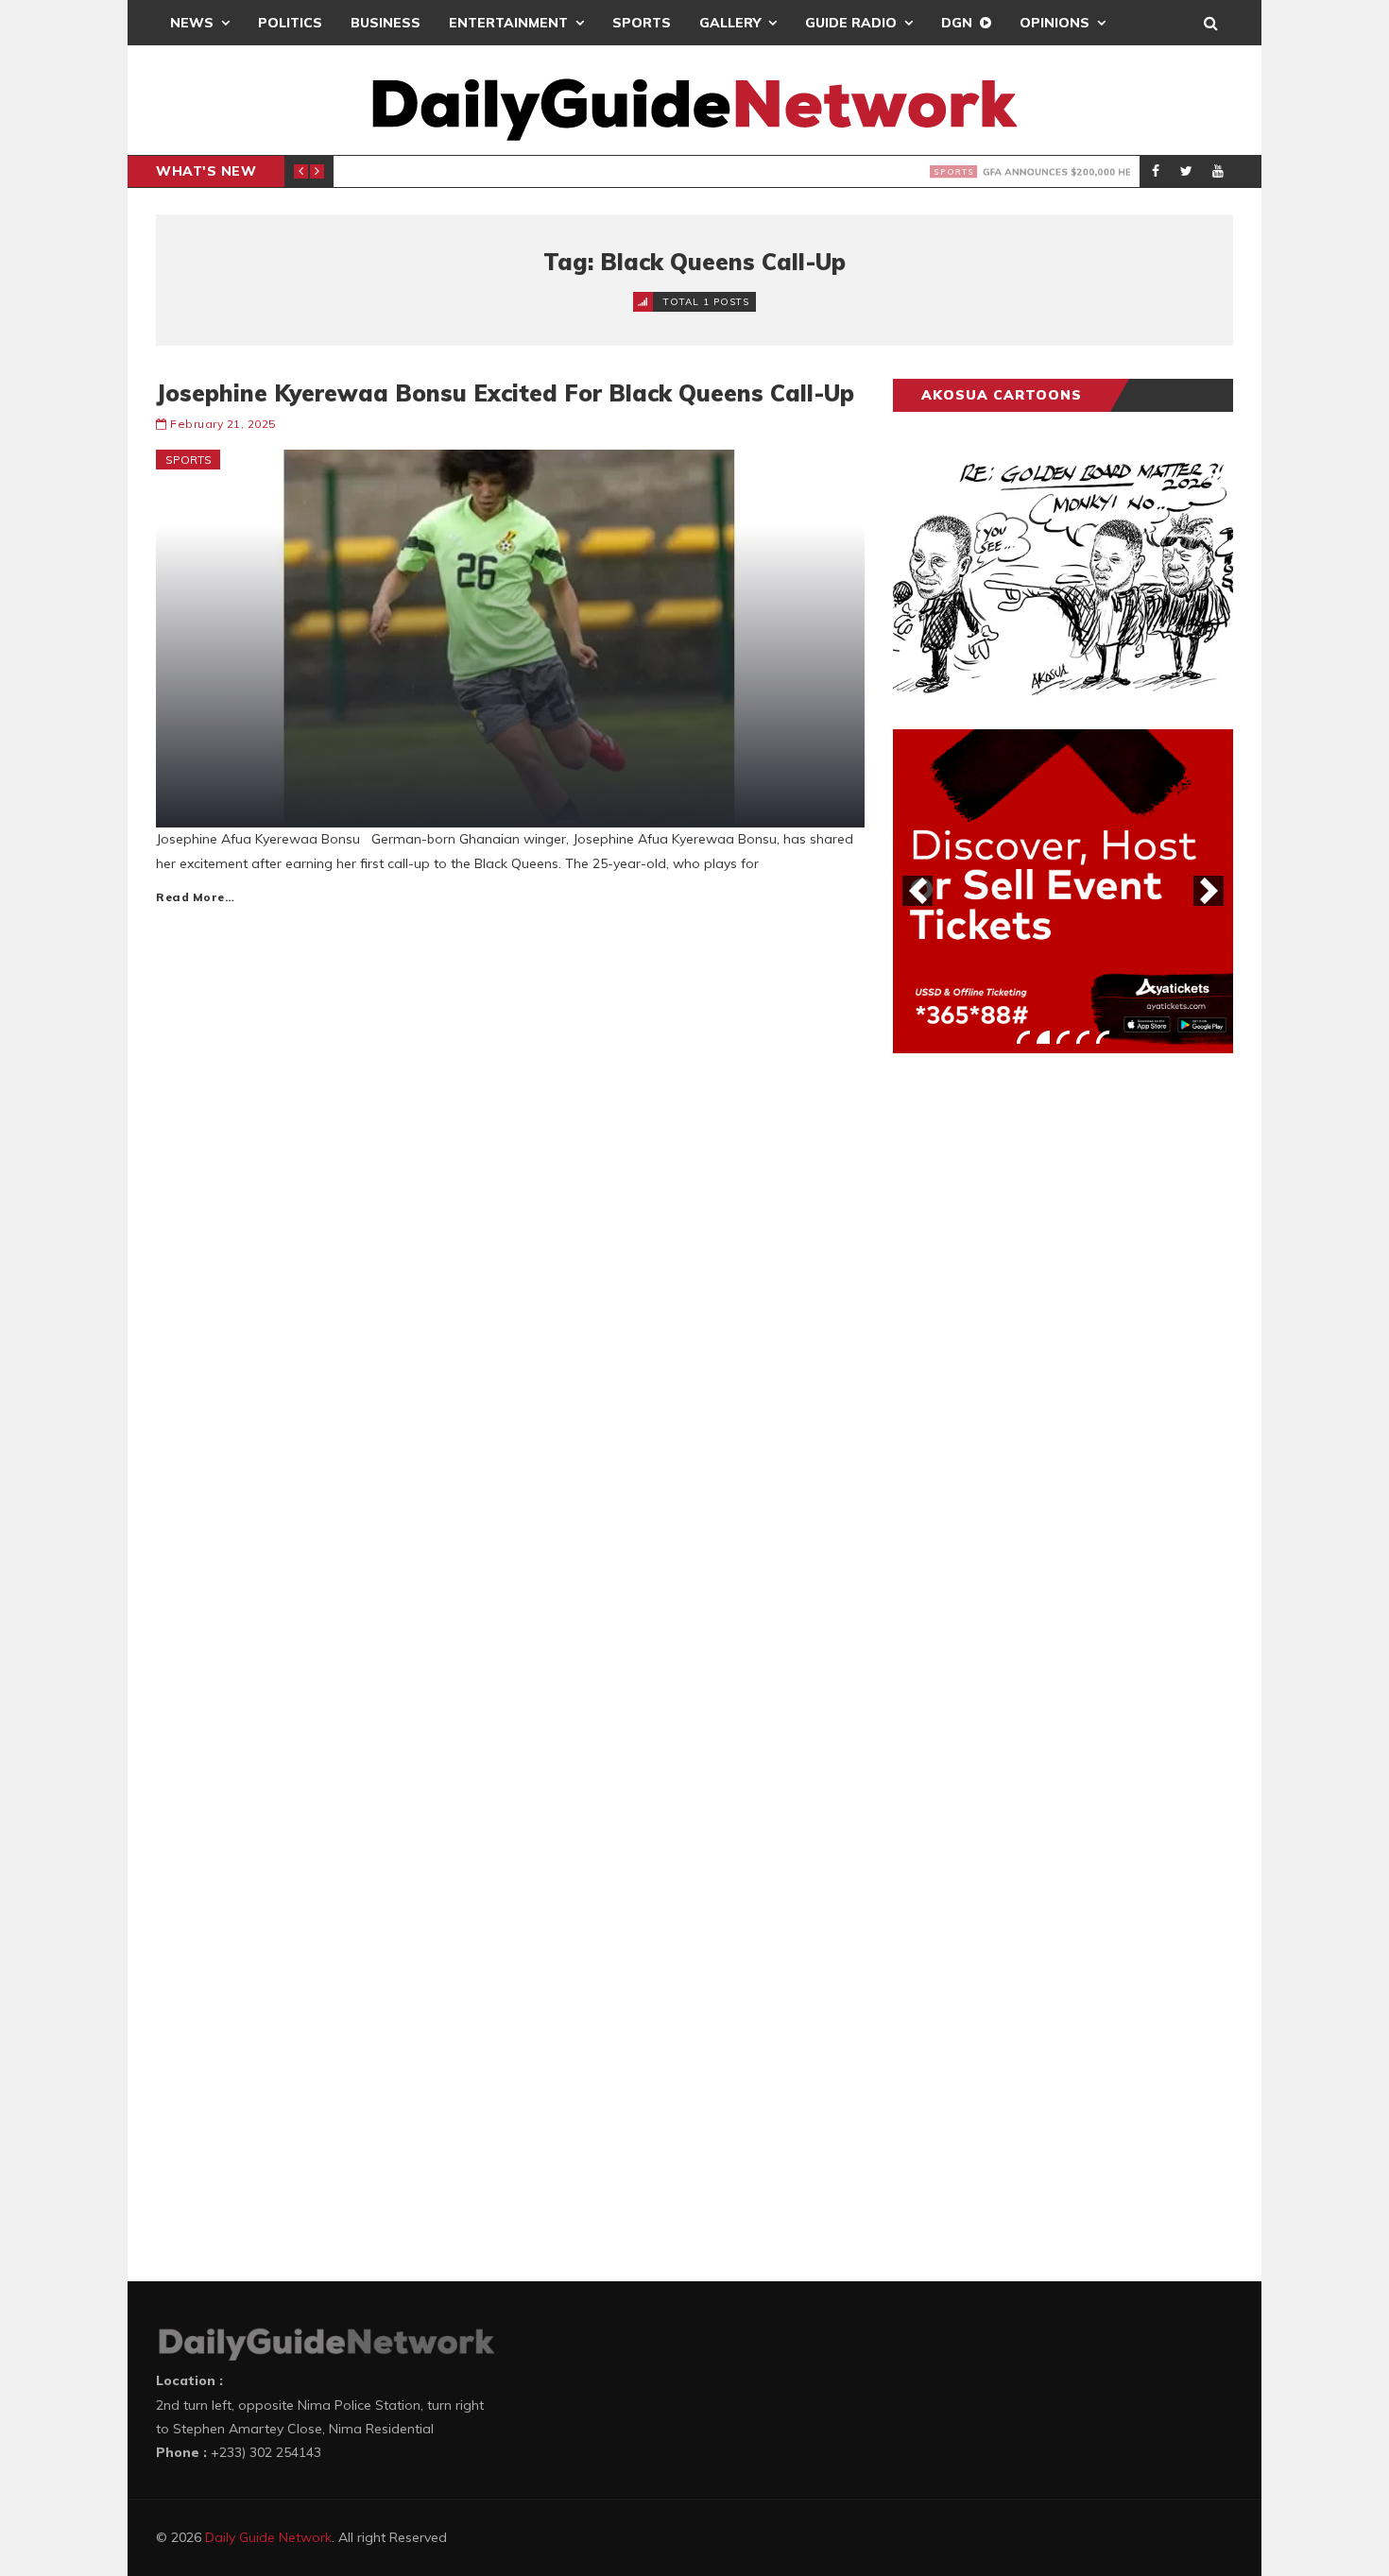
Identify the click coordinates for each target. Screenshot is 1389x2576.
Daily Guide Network (268, 2537)
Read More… (195, 897)
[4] (1083, 1037)
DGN (957, 23)
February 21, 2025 (223, 424)
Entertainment (508, 23)
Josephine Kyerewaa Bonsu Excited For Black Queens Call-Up (505, 393)
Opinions (1055, 23)
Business (386, 23)
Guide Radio (851, 23)
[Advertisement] (1035, 1363)
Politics (290, 23)
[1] (1023, 1037)
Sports (642, 23)
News (192, 23)
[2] (1043, 1037)
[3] (1063, 1037)
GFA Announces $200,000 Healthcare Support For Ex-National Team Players (715, 172)
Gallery (730, 23)
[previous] (917, 891)
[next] (1209, 891)
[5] (1103, 1037)
